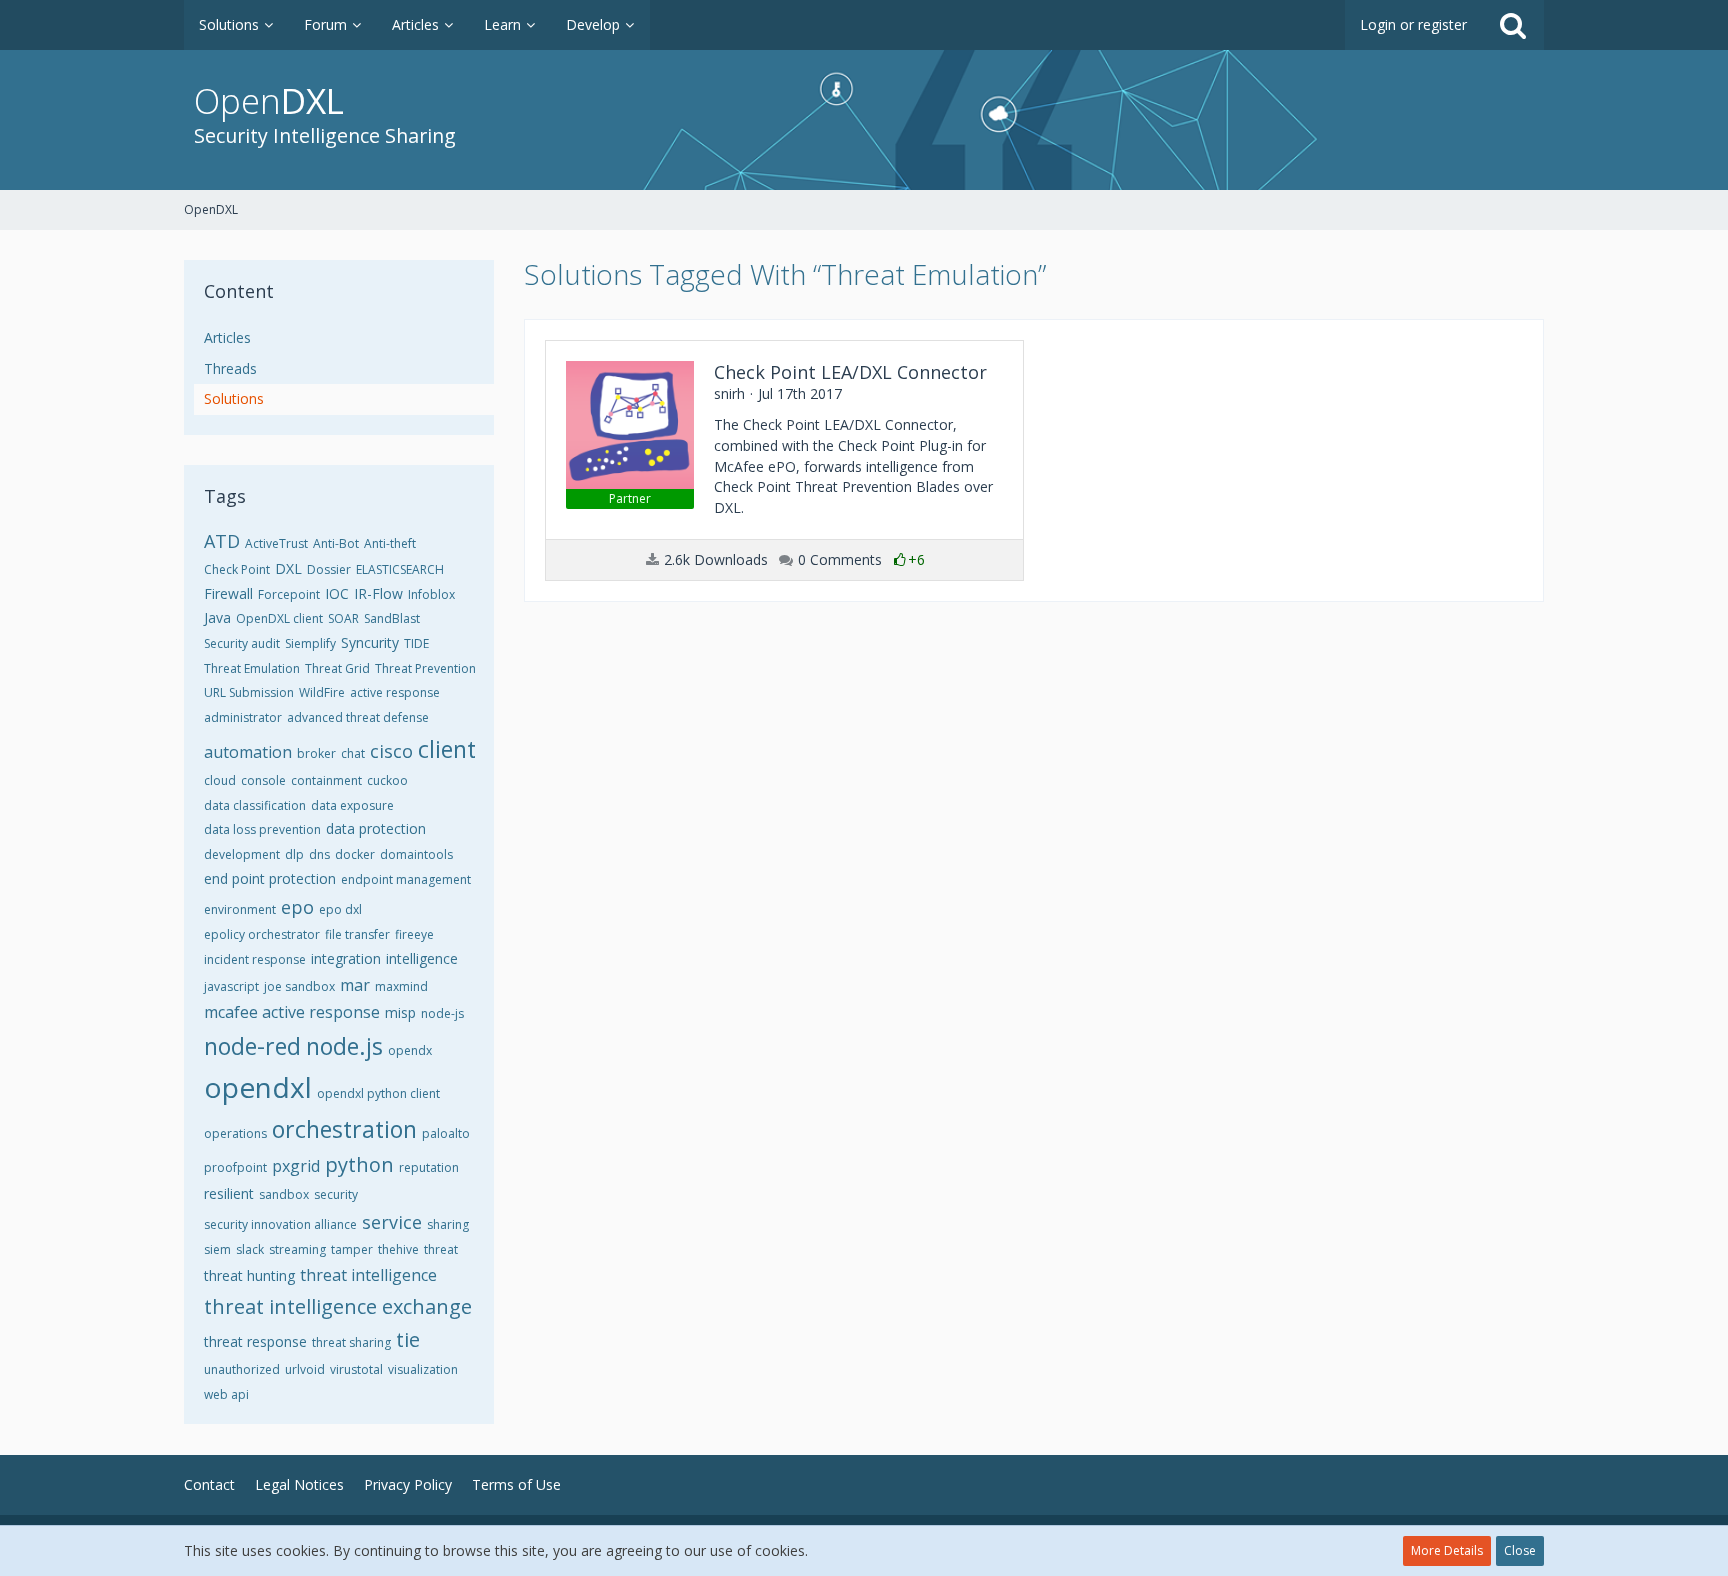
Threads (230, 368)
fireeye (414, 934)
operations (235, 1133)
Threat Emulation (252, 668)
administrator (243, 717)
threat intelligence (368, 1275)
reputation (429, 1167)
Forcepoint (289, 594)
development (242, 854)
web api (226, 1394)
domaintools (416, 854)
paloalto (446, 1133)
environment (240, 909)
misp (400, 1012)
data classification (255, 805)
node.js (344, 1046)
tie (408, 1339)
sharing (448, 1224)
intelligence (422, 958)
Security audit (242, 643)
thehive (398, 1249)
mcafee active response (292, 1012)
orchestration (344, 1129)
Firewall (228, 593)
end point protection (270, 878)
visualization (423, 1369)
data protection (376, 828)
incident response (255, 959)
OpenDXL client (279, 618)
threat (441, 1249)
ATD (222, 541)
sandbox (284, 1194)
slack (250, 1249)
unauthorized (242, 1369)
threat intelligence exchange (338, 1306)
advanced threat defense (358, 717)
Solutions (234, 398)
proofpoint (235, 1167)
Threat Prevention (425, 668)
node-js (442, 1013)
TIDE (416, 643)
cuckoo (387, 780)
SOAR (343, 618)
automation (248, 752)
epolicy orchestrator (262, 934)
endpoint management (406, 879)
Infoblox (431, 594)
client (447, 749)
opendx (410, 1050)
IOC (337, 593)
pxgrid (296, 1166)
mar (355, 985)
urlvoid (305, 1369)
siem (217, 1249)
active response (395, 692)
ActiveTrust (276, 543)
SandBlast (392, 618)
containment (326, 780)
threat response (255, 1341)
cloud (220, 780)
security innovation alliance (280, 1224)
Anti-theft (390, 543)
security (336, 1194)
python (359, 1164)
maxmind (401, 986)
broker (316, 753)
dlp (294, 854)
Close (1520, 1550)
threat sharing (351, 1342)
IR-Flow (378, 593)
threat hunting (249, 1275)
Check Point (237, 569)
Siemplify (310, 643)
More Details (1447, 1550)
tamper (352, 1249)
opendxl (258, 1087)
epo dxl (340, 909)
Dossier (329, 569)
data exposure (352, 805)
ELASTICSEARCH (400, 569)
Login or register (1413, 24)
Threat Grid (337, 668)
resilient (229, 1193)
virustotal (356, 1369)
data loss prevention (262, 829)
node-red (252, 1046)
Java (217, 617)
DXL (288, 568)
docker (355, 854)
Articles (227, 337)
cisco (391, 751)
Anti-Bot (336, 543)
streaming (297, 1249)
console (263, 780)
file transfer (357, 934)
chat (353, 753)
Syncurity (370, 642)
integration (346, 958)
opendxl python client (378, 1093)
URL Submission (249, 692)
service (392, 1222)
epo (297, 907)
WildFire (322, 692)
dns (319, 854)
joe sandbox (299, 986)
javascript (231, 986)
